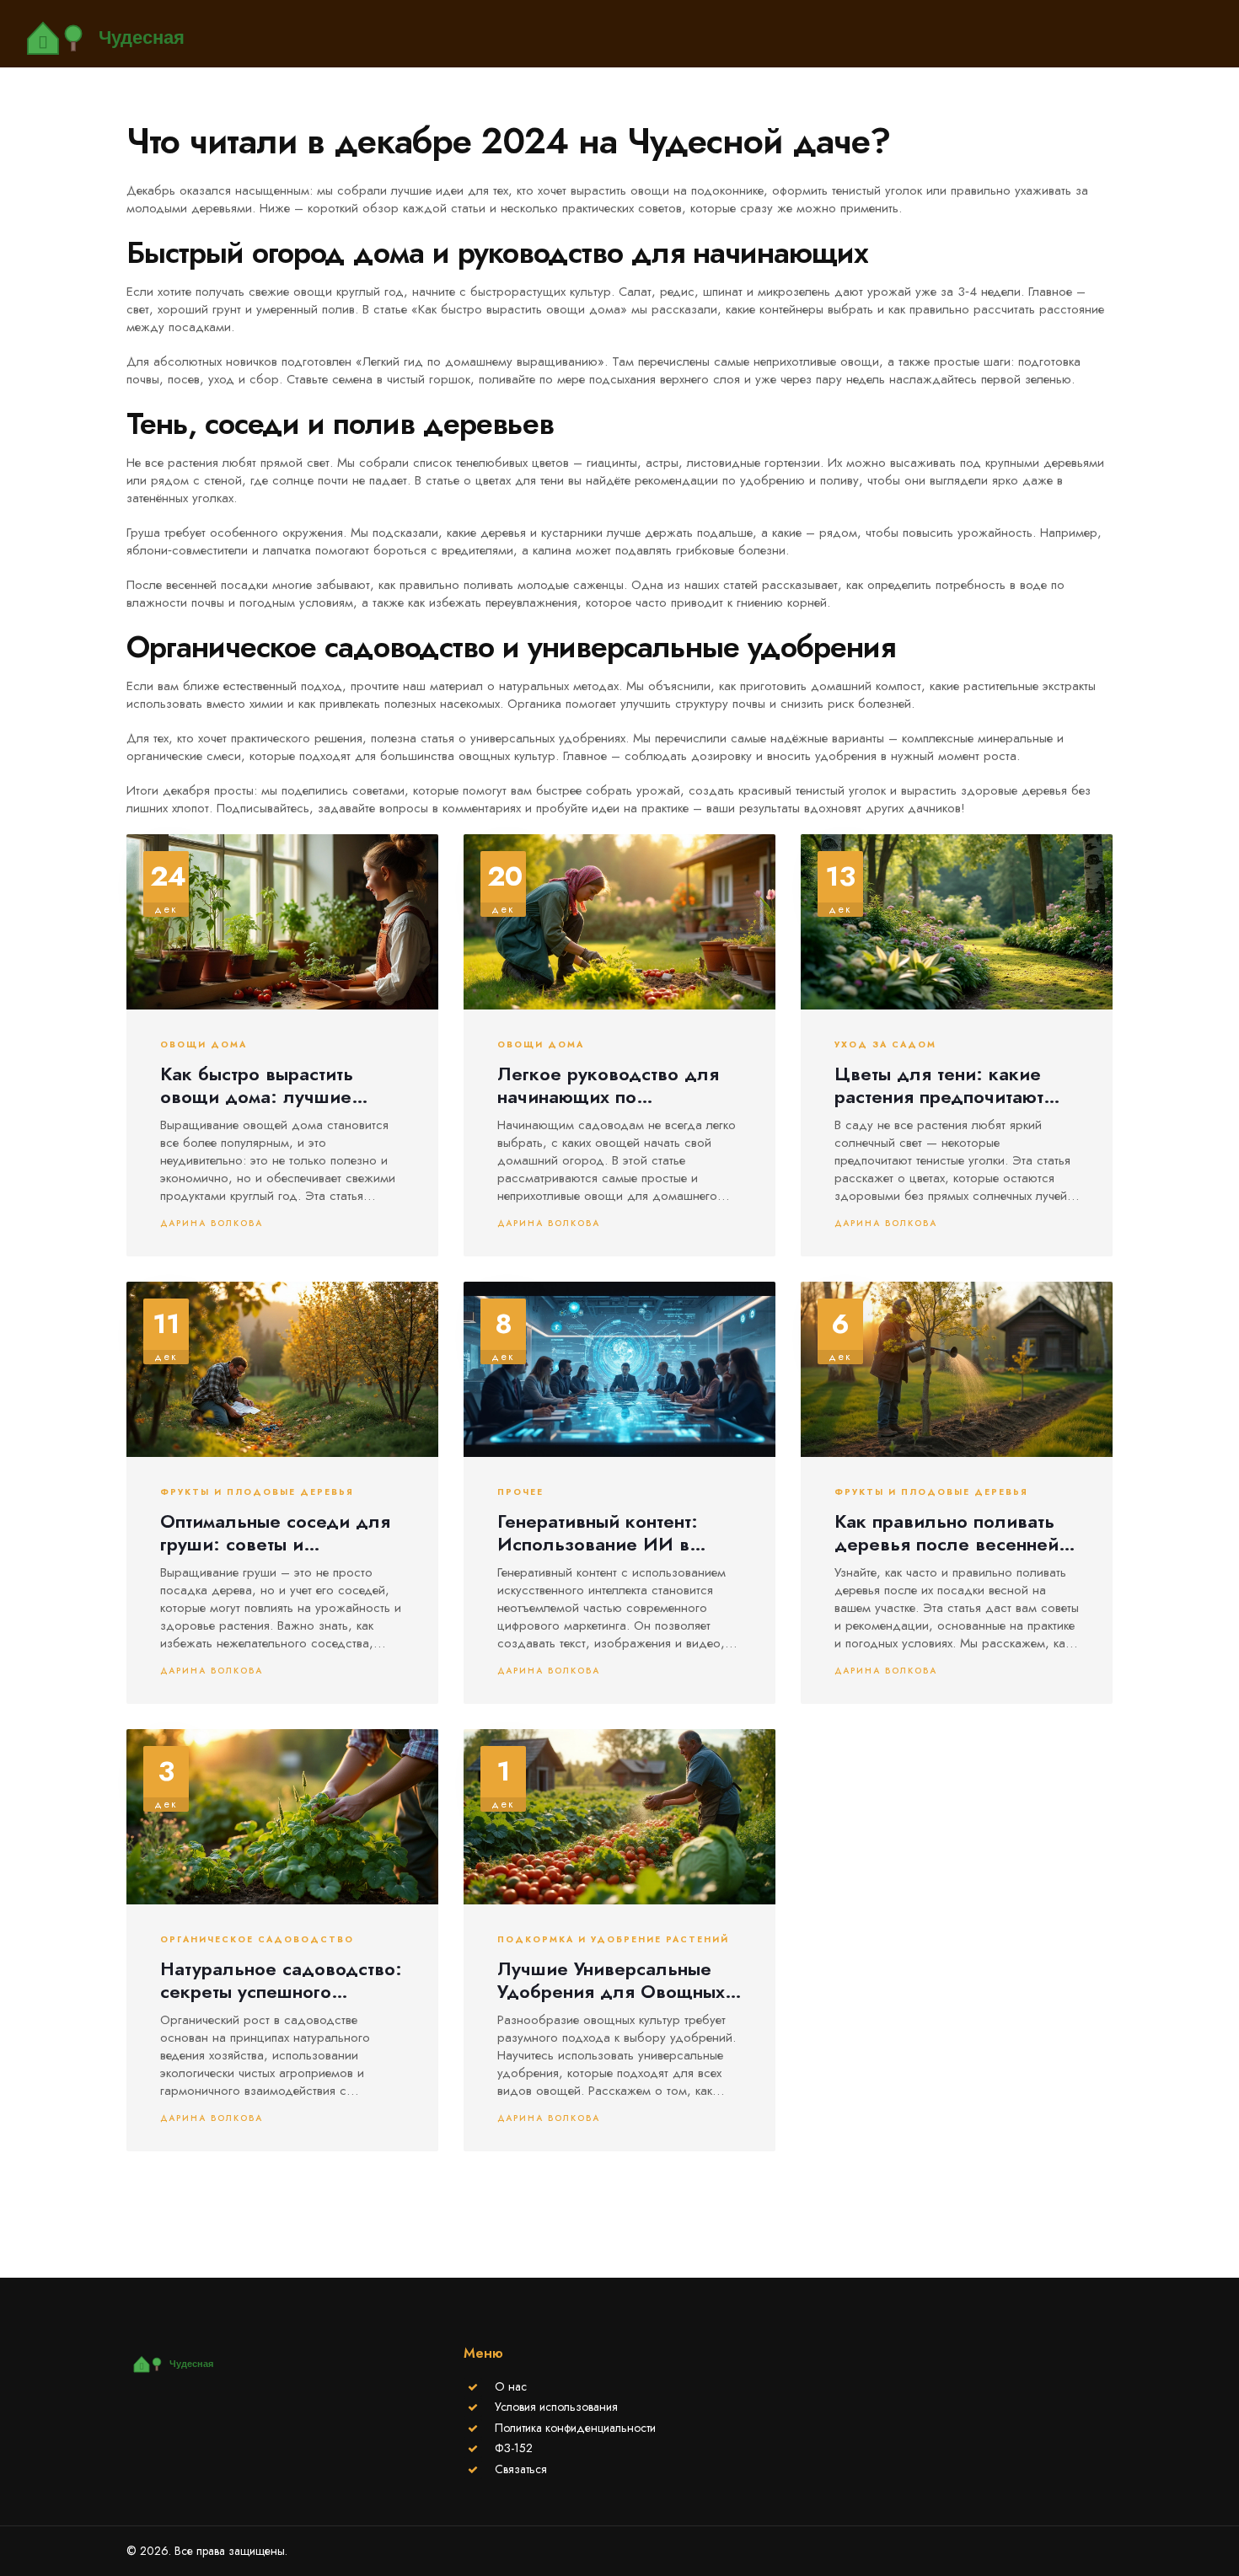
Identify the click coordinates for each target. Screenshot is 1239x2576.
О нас (511, 2386)
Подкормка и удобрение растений (613, 1940)
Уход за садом (885, 1045)
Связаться (521, 2469)
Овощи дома (204, 1045)
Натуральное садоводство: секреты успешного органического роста (281, 1980)
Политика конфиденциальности (575, 2428)
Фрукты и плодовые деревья (257, 1492)
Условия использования (556, 2407)
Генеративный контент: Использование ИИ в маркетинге (598, 1532)
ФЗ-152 (514, 2448)
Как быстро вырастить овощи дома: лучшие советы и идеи (257, 1085)
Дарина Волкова (212, 1223)
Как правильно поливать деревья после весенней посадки (947, 1532)
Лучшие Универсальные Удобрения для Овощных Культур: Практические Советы (611, 1980)
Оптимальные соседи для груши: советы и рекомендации (275, 1532)
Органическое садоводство (257, 1940)
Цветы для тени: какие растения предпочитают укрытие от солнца (939, 1085)
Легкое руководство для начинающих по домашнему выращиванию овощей (615, 1085)
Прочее (520, 1492)
